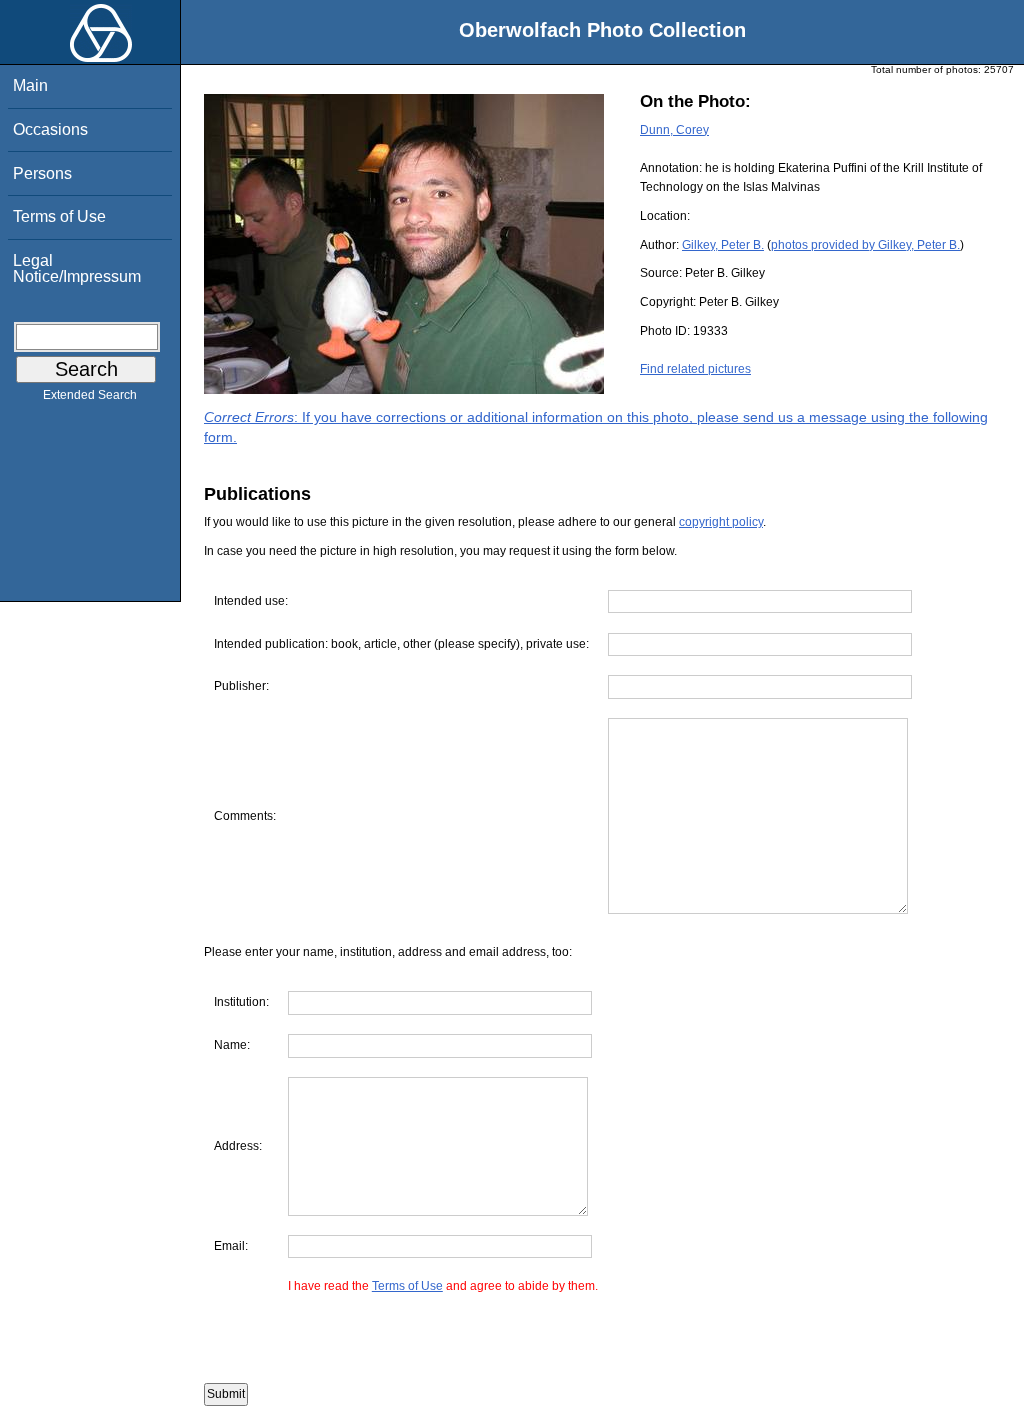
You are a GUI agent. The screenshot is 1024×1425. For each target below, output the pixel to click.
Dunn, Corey (674, 130)
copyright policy (721, 522)
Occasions (50, 129)
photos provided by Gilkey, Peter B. (865, 245)
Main (30, 85)
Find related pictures (695, 369)
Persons (42, 173)
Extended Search (90, 395)
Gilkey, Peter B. (723, 245)
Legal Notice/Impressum (77, 268)
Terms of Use (59, 216)
